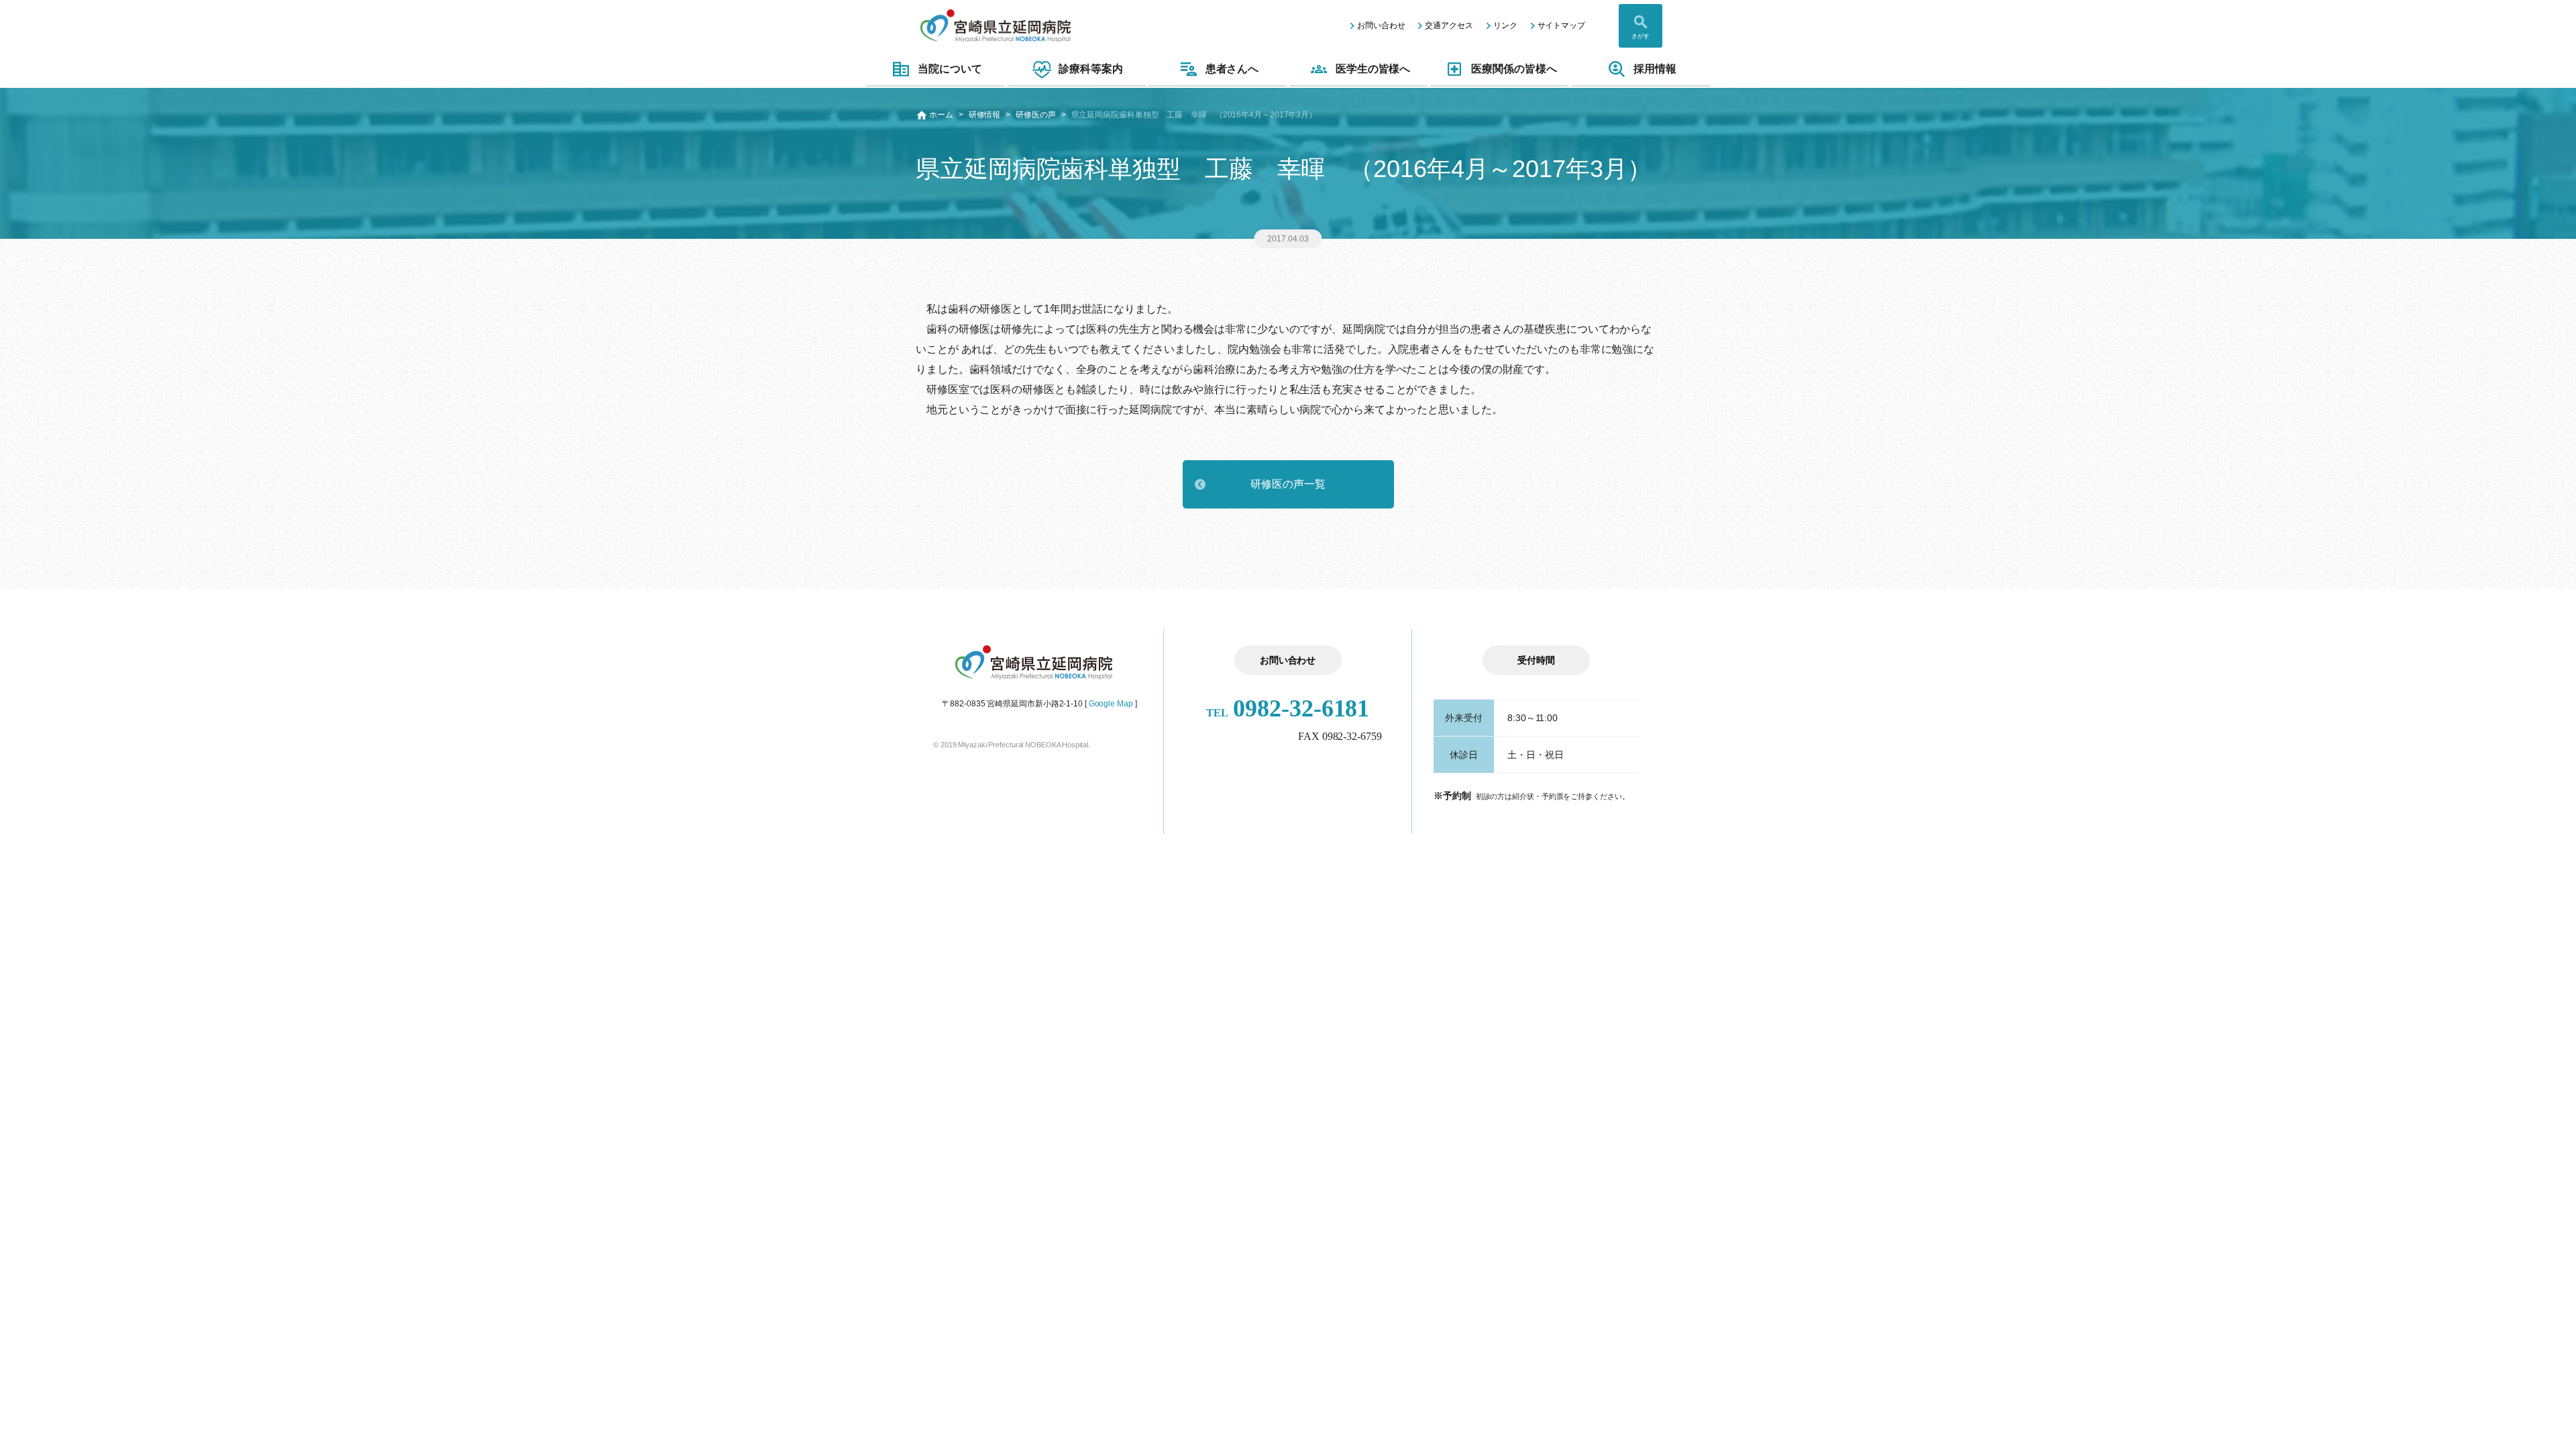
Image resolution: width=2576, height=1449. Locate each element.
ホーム (941, 115)
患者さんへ (1232, 69)
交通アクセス (1449, 25)
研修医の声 (1036, 115)
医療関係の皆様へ (1514, 69)
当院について (950, 69)
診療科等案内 (1090, 69)
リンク (1505, 25)
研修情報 (985, 115)
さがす (1641, 36)
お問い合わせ (1381, 25)
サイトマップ (1561, 25)
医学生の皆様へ (1373, 69)
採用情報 (1655, 69)
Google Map (1111, 704)
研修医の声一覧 (1288, 484)
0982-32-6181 (1288, 708)
